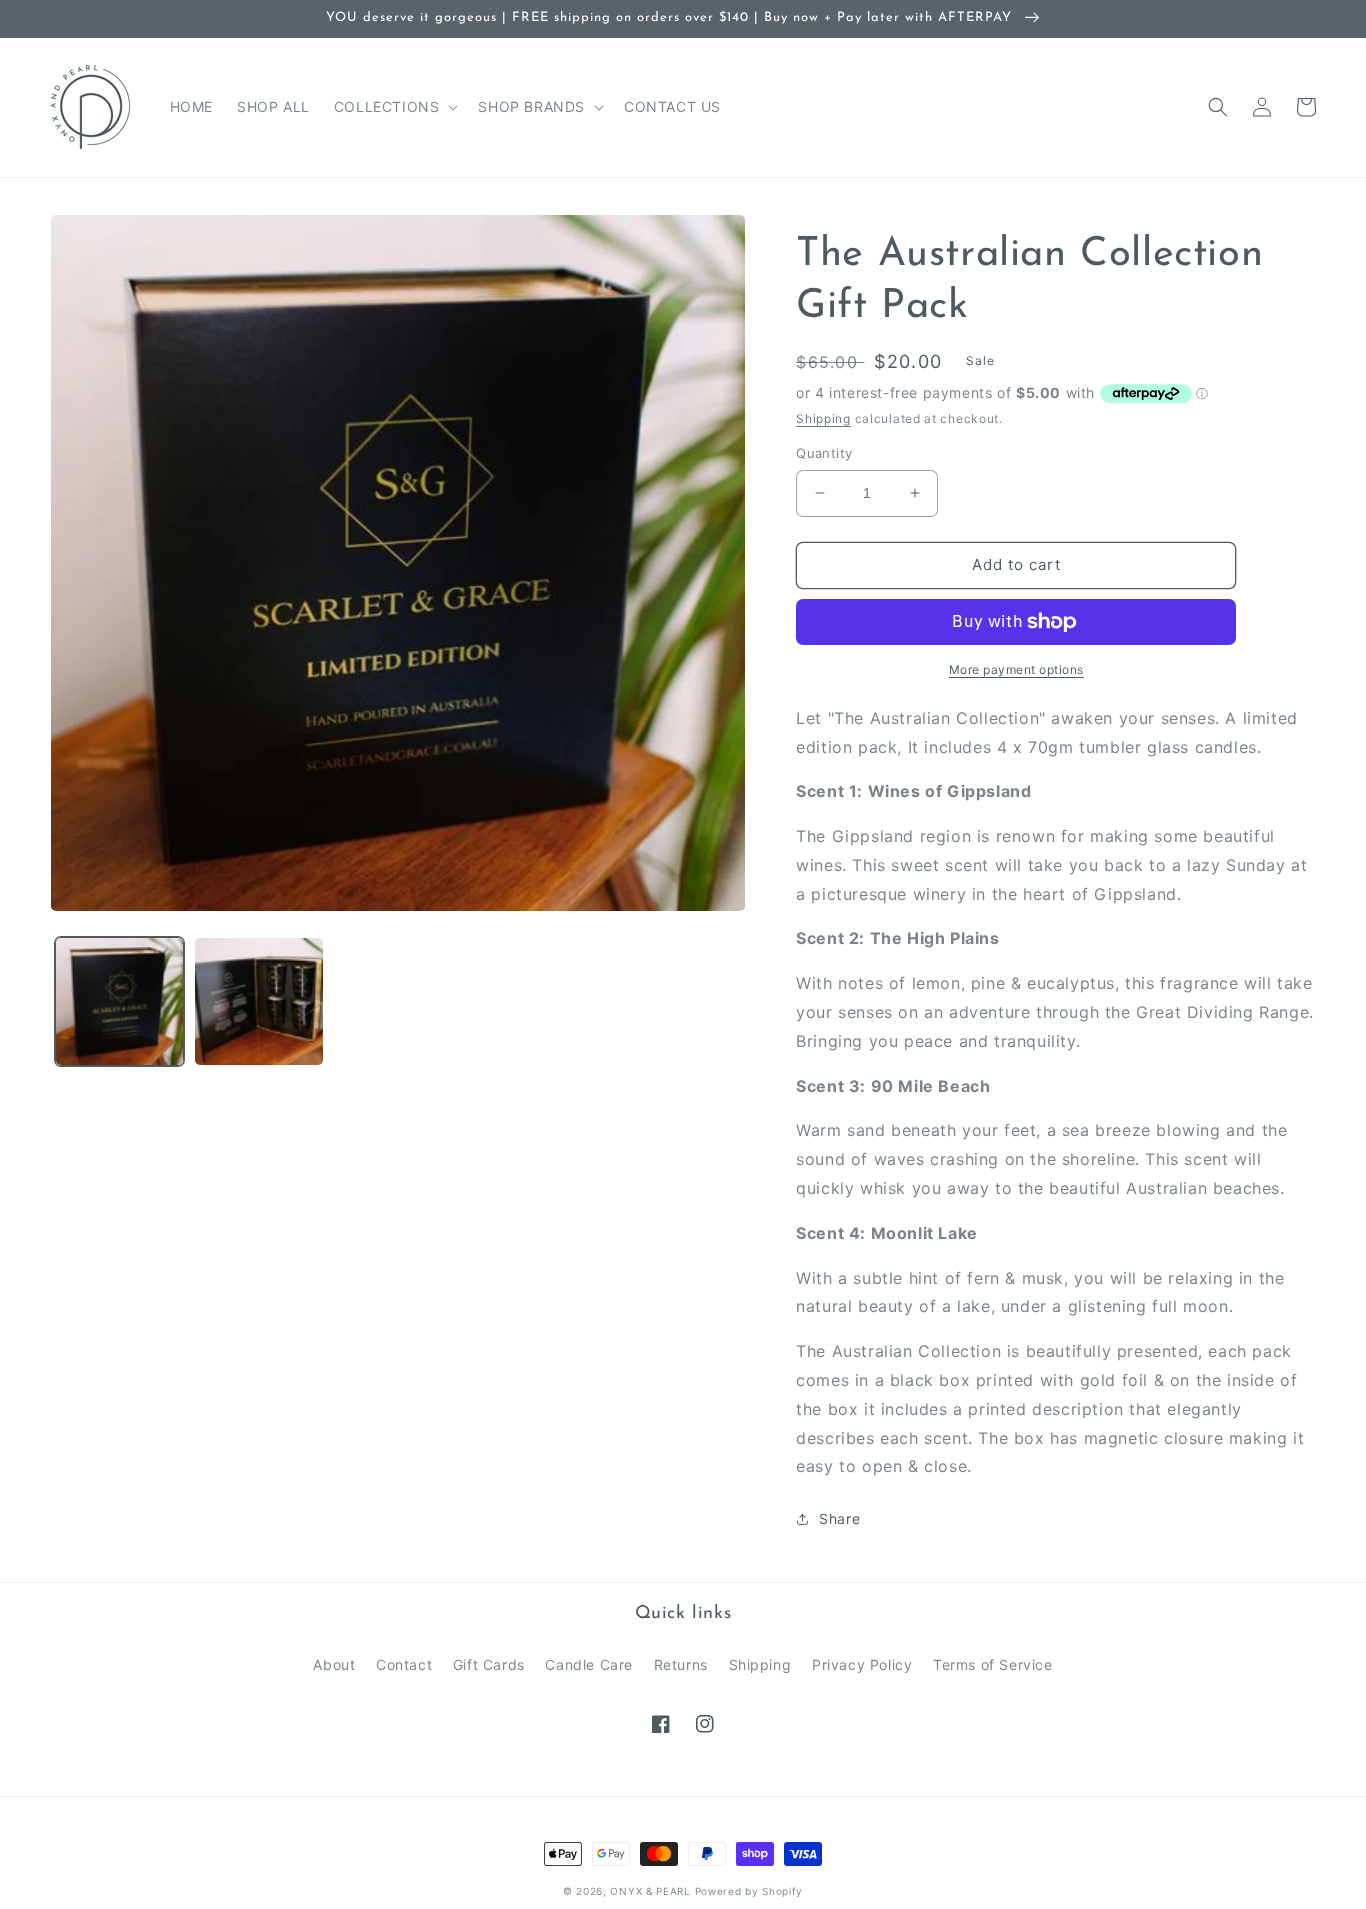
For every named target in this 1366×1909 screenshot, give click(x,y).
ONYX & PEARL (650, 1891)
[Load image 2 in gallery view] (258, 1001)
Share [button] (839, 1518)
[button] (394, 107)
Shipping (823, 418)
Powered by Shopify (749, 1891)
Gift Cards (489, 1664)
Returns (681, 1664)
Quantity (824, 453)
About (334, 1664)
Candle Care (589, 1664)
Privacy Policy (862, 1664)
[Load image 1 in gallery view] (119, 1001)
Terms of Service (993, 1664)
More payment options (1016, 669)
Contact (404, 1664)
